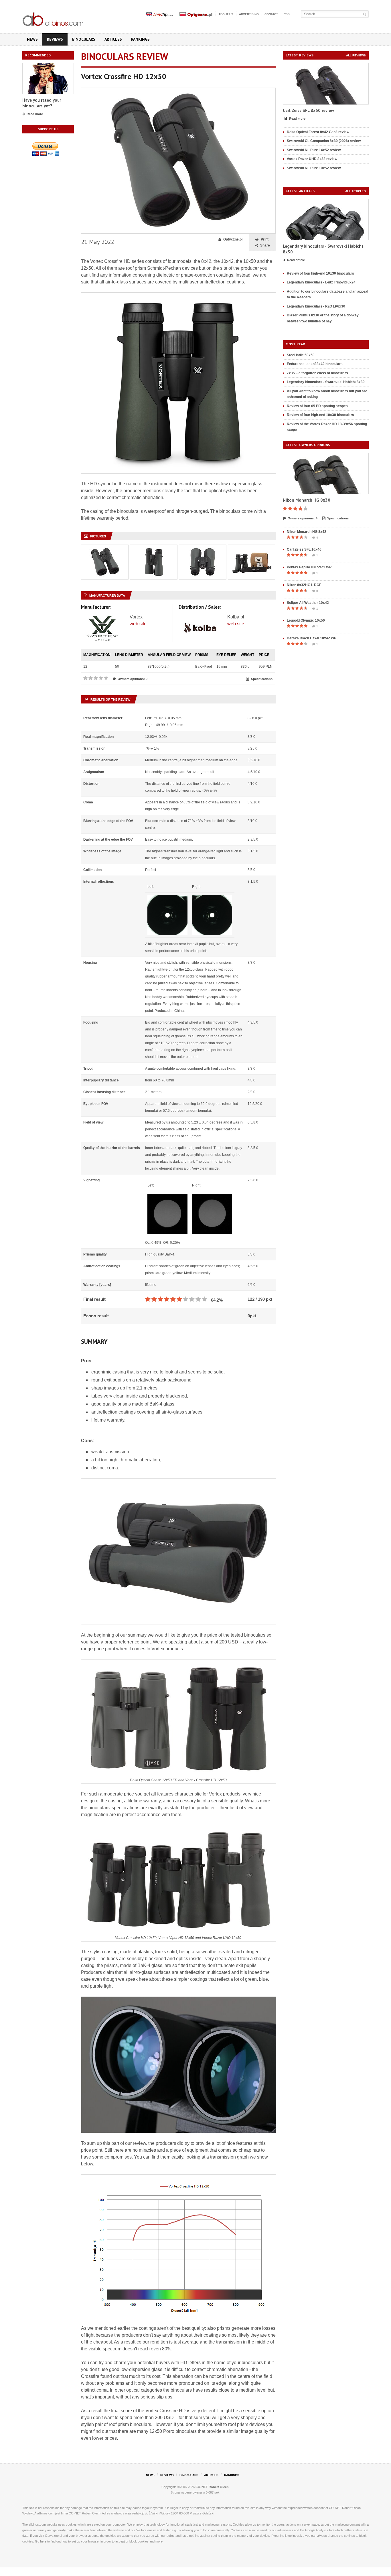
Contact (271, 14)
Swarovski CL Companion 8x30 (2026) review (324, 141)
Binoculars (84, 39)
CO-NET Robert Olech (212, 2487)
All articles (356, 191)
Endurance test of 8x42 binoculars (315, 364)
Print (265, 239)
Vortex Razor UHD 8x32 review (312, 159)
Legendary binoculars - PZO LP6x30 (316, 306)
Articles (113, 39)
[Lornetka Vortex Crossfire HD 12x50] (105, 548)
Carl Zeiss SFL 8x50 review (308, 110)
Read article (296, 260)
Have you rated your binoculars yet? (42, 103)
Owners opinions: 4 (303, 518)
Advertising (249, 14)
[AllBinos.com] (54, 18)
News (32, 39)
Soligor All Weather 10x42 (308, 603)
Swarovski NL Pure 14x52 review (314, 150)
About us (226, 14)
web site (138, 624)
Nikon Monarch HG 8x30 (307, 500)
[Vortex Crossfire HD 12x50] (178, 90)
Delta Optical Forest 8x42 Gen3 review (318, 132)
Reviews (55, 39)
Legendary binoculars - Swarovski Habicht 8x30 (326, 382)
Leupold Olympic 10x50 (306, 620)
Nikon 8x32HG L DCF (304, 585)
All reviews (356, 55)
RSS (287, 14)
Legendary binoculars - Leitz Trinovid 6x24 (321, 282)
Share (265, 245)
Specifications (262, 679)
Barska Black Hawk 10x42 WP (312, 638)
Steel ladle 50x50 (301, 355)
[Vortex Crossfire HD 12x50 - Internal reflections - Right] (212, 898)
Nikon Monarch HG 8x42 (307, 532)
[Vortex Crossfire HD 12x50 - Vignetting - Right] (212, 1197)
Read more (35, 114)
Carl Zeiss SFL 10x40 (304, 549)
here (43, 2541)
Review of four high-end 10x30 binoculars (320, 273)
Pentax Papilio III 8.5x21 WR (309, 567)
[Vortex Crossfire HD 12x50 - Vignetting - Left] (167, 1197)
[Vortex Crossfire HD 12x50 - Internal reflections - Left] (167, 898)
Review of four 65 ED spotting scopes (317, 406)
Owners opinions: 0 (133, 679)
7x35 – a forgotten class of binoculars (317, 373)
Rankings (140, 39)
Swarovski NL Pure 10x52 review (314, 168)
